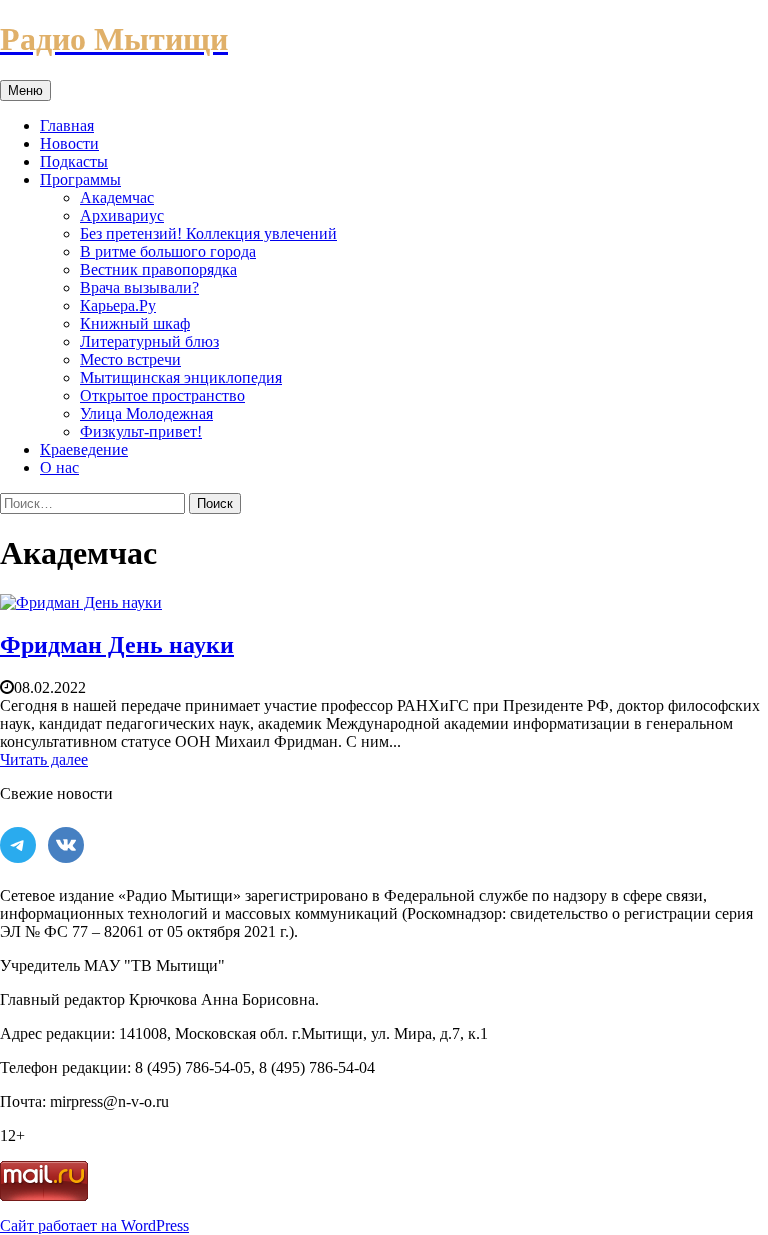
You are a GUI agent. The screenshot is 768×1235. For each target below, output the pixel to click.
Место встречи (130, 359)
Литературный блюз (149, 341)
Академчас (117, 197)
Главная (67, 125)
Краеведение (84, 449)
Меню (25, 90)
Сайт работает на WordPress (94, 1225)
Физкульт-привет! (141, 431)
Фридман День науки (117, 645)
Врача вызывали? (139, 287)
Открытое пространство (162, 395)
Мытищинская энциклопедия (181, 377)
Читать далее (44, 759)
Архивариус (122, 215)
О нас (59, 467)
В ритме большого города (168, 251)
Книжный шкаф (135, 323)
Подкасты (74, 161)
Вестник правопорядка (158, 269)
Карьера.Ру (118, 305)
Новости (69, 143)
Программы (80, 179)
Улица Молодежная (146, 413)
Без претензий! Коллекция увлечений (208, 233)
